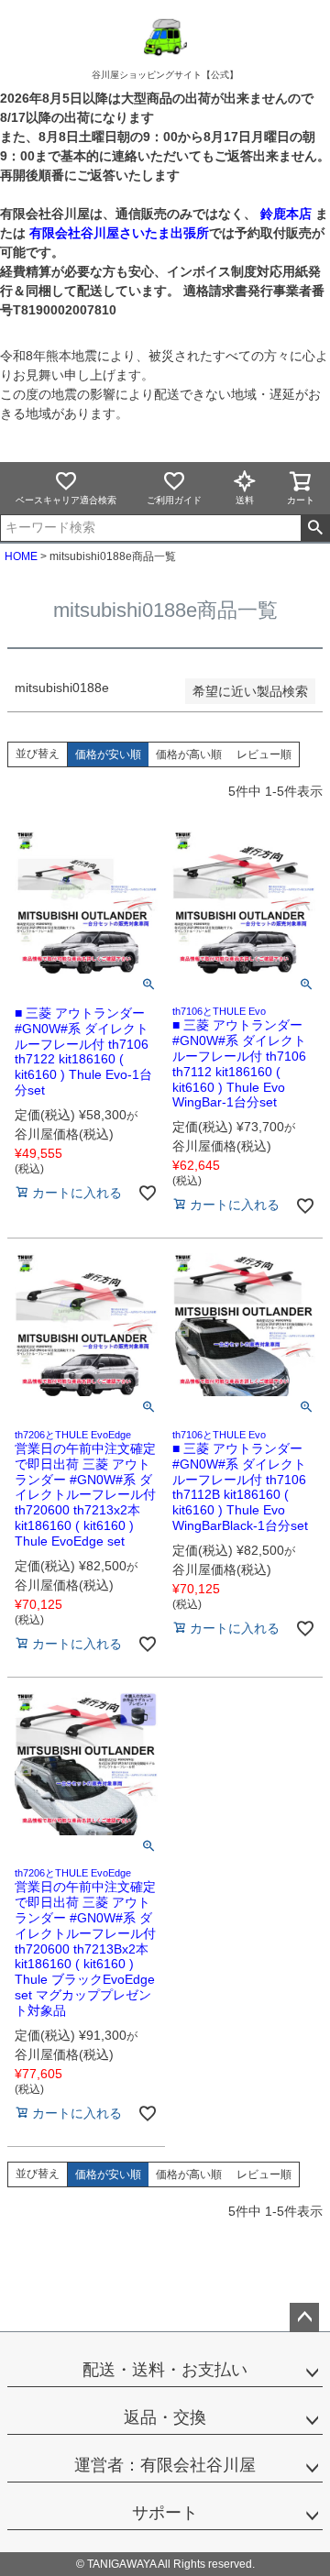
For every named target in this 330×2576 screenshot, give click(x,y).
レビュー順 (264, 754)
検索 (315, 528)
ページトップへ (304, 2317)
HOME (21, 556)
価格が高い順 (189, 754)
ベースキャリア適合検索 (66, 500)
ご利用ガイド (174, 500)
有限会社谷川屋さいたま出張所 (117, 233)
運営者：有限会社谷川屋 (165, 2465)
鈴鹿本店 (286, 214)
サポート (165, 2513)
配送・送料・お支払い (165, 2370)
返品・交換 (165, 2417)
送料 (245, 500)
